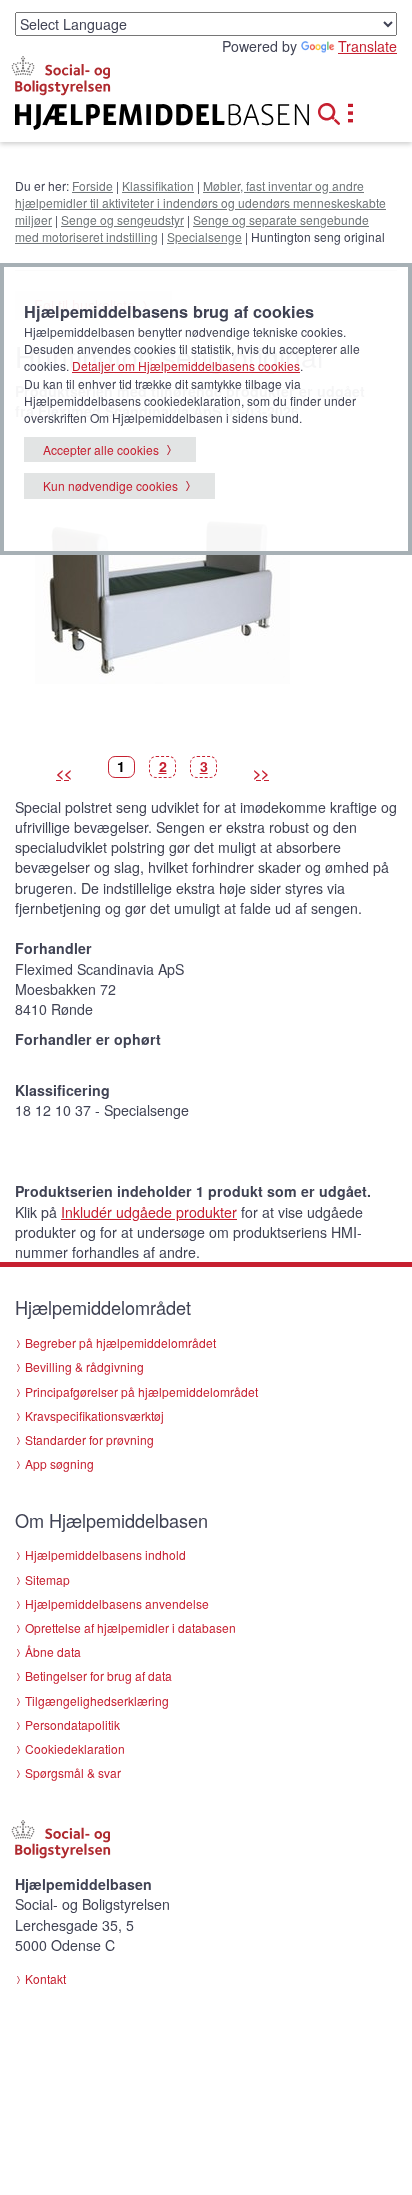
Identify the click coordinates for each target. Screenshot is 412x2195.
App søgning (59, 1463)
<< (64, 773)
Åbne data (53, 1651)
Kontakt (45, 1978)
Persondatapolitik (72, 1724)
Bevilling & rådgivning (84, 1366)
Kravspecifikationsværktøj (94, 1415)
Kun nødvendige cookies (110, 485)
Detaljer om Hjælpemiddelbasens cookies (186, 365)
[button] (335, 111)
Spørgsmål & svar (73, 1772)
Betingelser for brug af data (98, 1675)
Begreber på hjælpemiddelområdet (120, 1342)
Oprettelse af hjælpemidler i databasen (130, 1627)
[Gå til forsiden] (137, 117)
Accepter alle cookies (101, 449)
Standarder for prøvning (89, 1439)
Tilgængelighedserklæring (97, 1700)
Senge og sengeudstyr (122, 219)
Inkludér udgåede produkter (149, 1212)
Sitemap (47, 1579)
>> (261, 773)
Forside (92, 185)
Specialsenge (204, 236)
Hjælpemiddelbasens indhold (105, 1554)
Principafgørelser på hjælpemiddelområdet (141, 1391)
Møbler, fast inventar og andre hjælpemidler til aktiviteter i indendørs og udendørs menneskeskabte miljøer (200, 202)
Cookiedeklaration (75, 1748)
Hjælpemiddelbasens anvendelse (117, 1603)
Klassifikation (158, 185)
